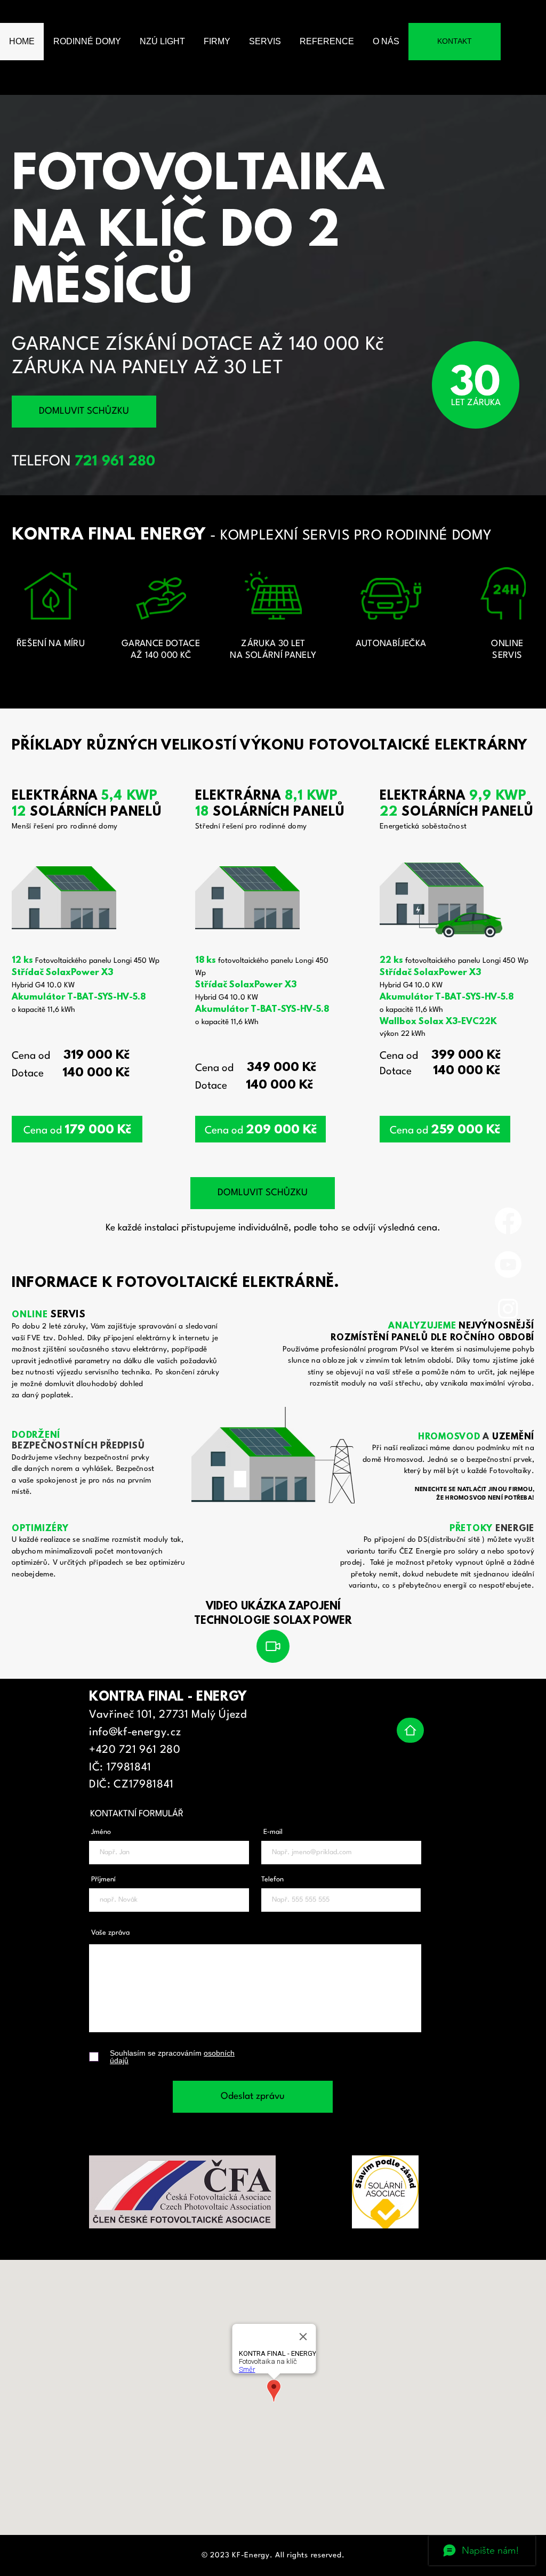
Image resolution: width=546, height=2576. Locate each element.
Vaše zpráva (110, 1933)
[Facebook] (508, 1221)
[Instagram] (508, 1308)
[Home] (410, 1730)
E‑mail (273, 1832)
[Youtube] (508, 1265)
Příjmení (103, 1879)
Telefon (272, 1879)
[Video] (273, 1646)
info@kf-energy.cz (135, 1733)
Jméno (101, 1832)
